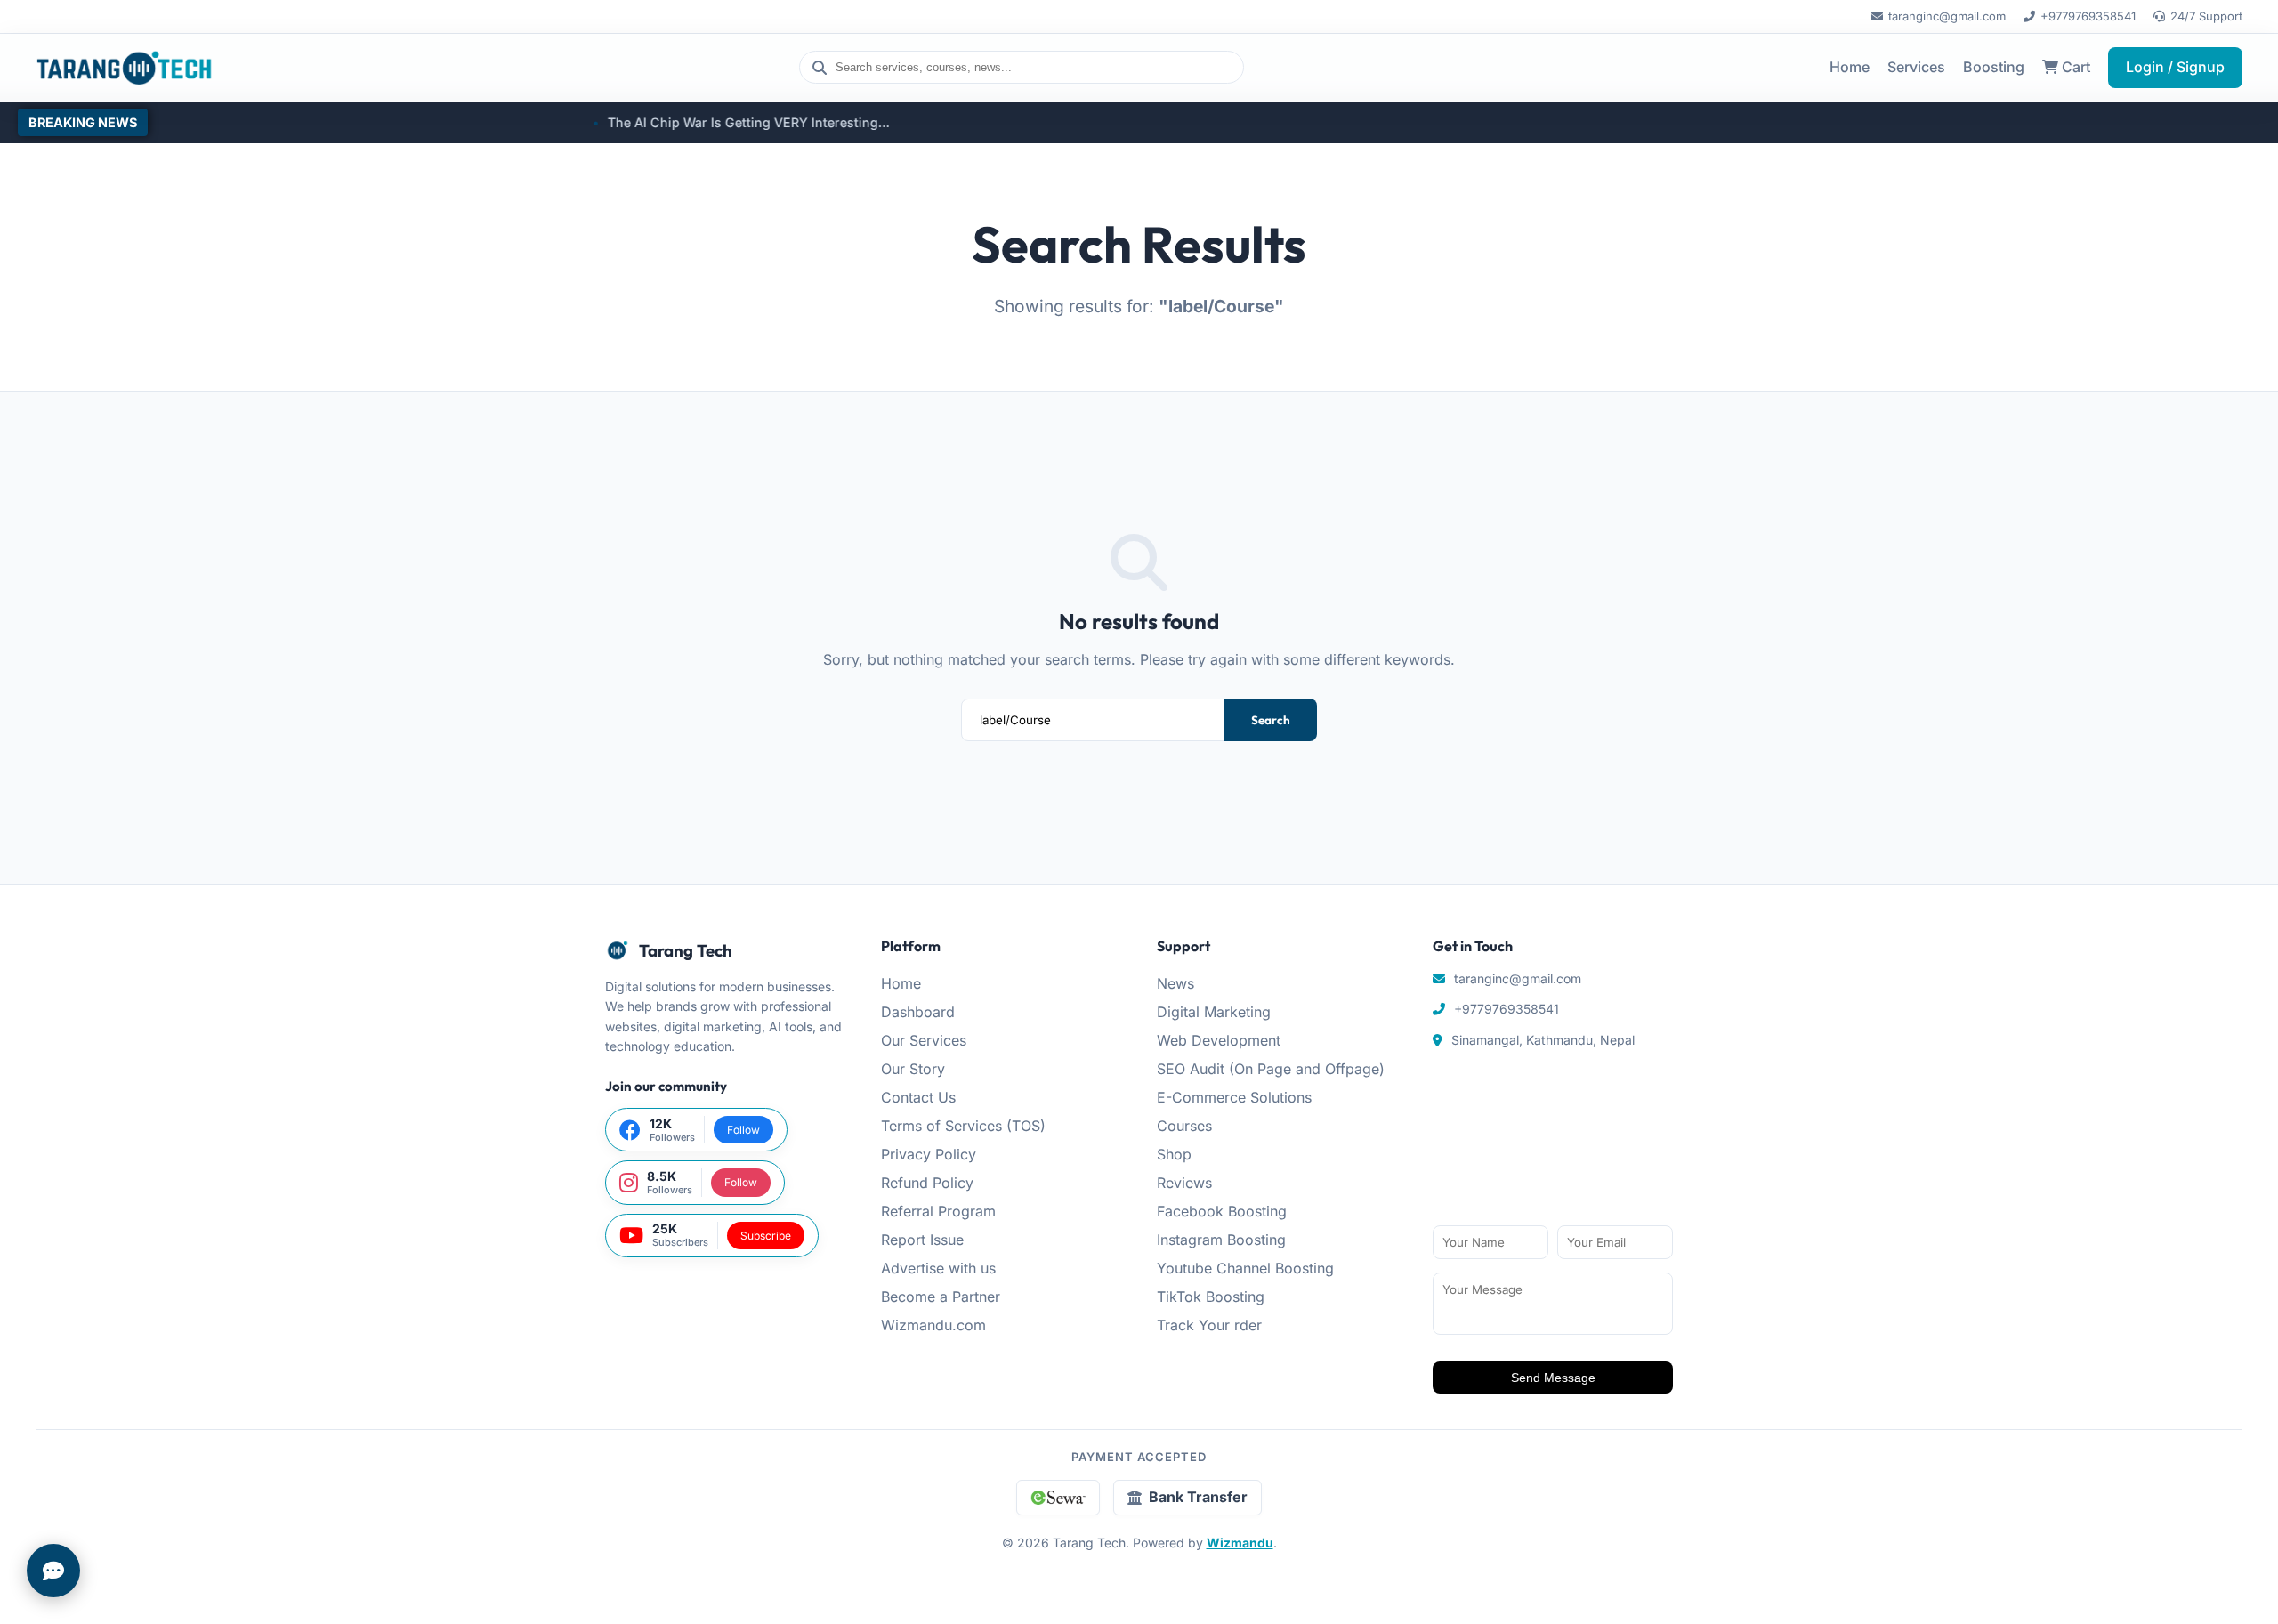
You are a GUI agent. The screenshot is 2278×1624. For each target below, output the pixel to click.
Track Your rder (1209, 1325)
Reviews (1184, 1183)
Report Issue (922, 1240)
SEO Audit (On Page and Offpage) (1271, 1069)
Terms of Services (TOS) (963, 1126)
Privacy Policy (929, 1154)
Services (1916, 67)
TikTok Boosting (1211, 1297)
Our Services (924, 1040)
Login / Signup (2175, 67)
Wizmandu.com (933, 1325)
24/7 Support (2206, 16)
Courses (1184, 1126)
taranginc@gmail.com (1947, 16)
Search (1271, 720)
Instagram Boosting (1221, 1240)
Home (1850, 67)
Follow (743, 1130)
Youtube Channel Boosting (1245, 1268)
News (1175, 983)
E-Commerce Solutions (1234, 1097)
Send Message (1553, 1378)
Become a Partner (941, 1297)
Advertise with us (938, 1268)
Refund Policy (927, 1183)
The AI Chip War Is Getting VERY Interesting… (669, 122)
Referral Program (938, 1211)
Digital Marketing (1214, 1012)
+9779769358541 (2088, 16)
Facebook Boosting (1222, 1211)
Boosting (1994, 67)
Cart (2074, 67)
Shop (1174, 1154)
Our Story (913, 1069)
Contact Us (918, 1097)
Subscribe (766, 1236)
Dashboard (918, 1012)
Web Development (1219, 1040)
